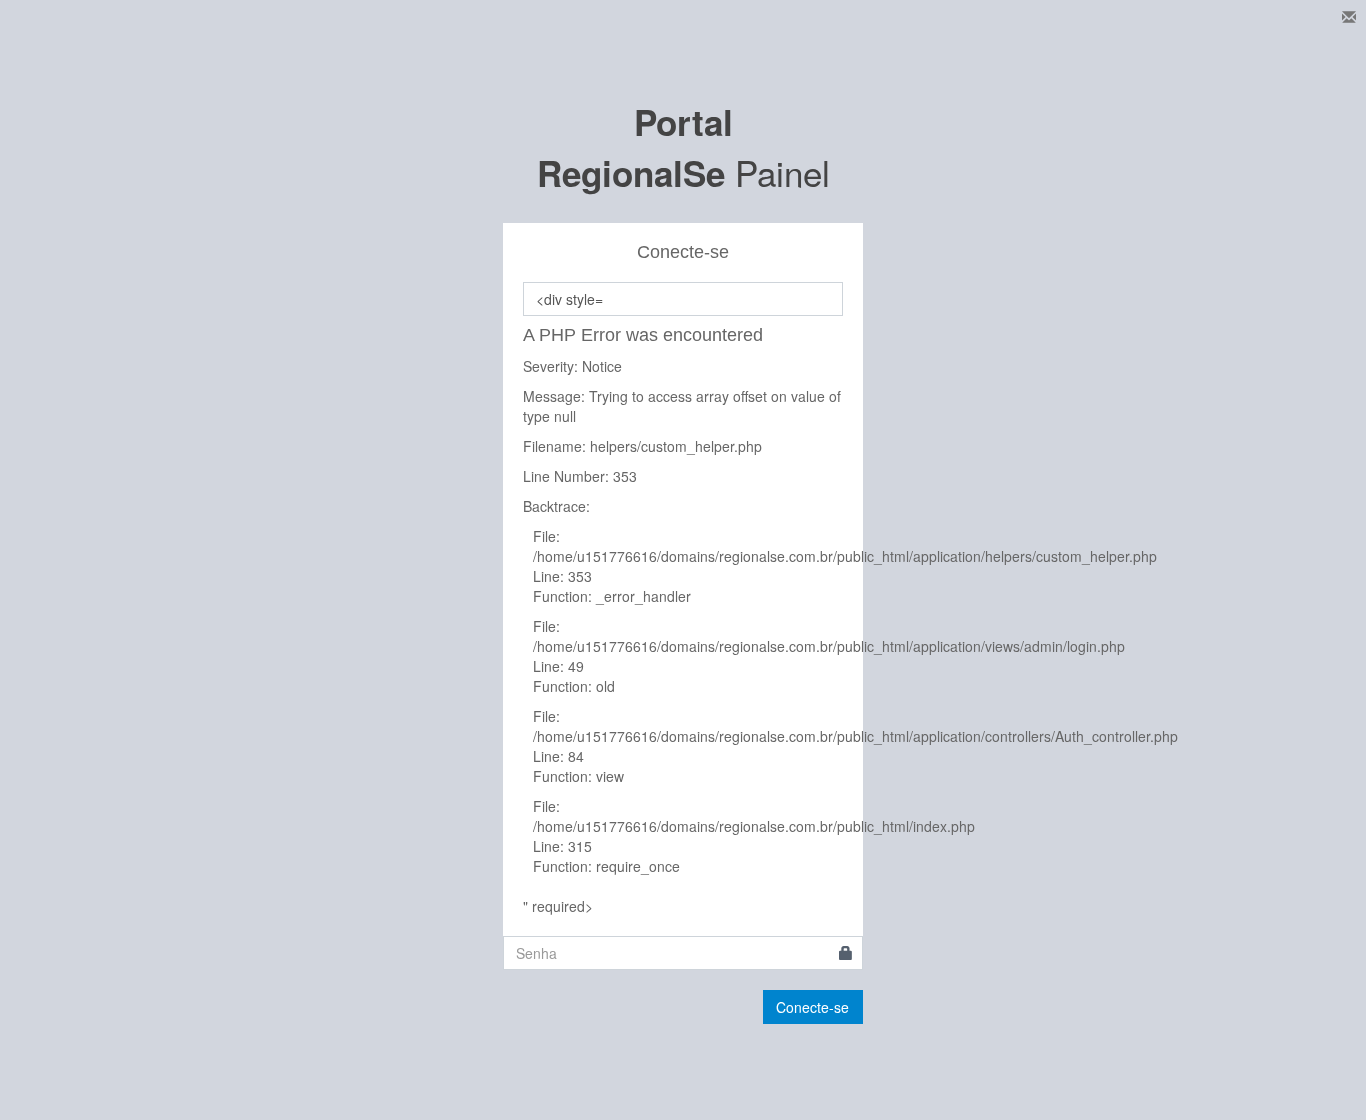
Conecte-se (812, 1007)
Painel (683, 147)
